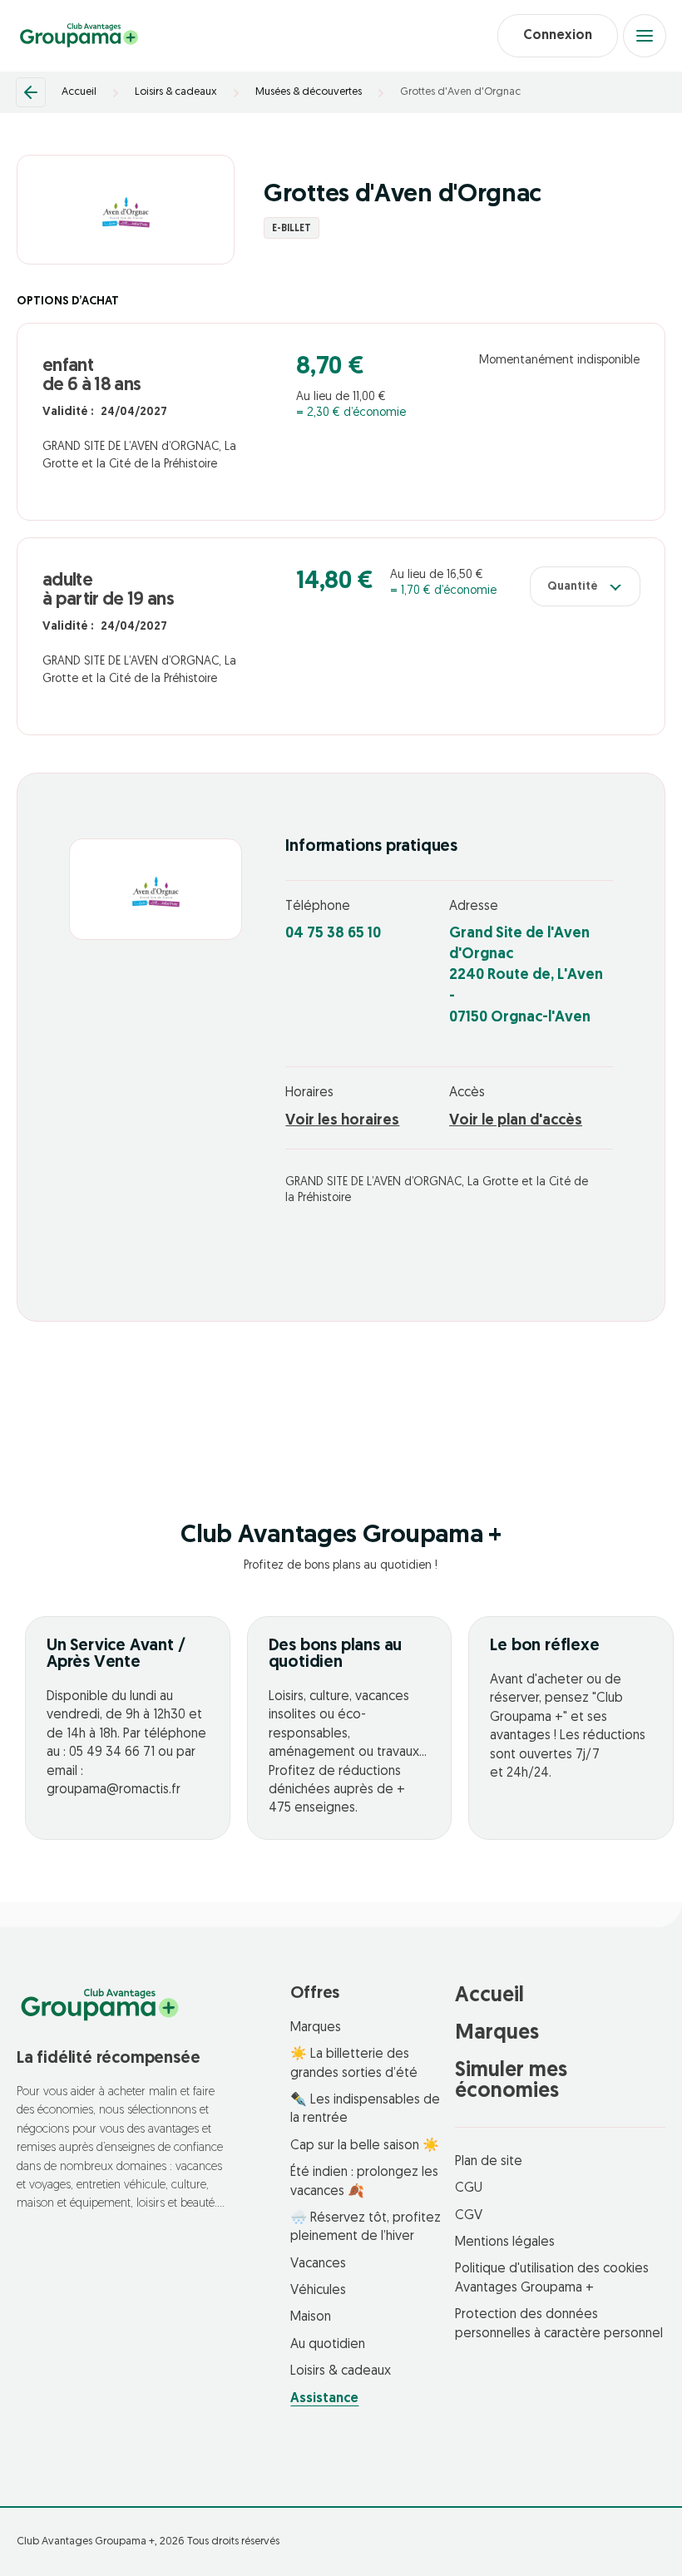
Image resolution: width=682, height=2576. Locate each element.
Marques (316, 2028)
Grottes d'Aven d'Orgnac (460, 92)
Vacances (318, 2264)
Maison (311, 2317)
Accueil (79, 92)
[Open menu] (645, 36)
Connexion (558, 36)
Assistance (324, 2399)
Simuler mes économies (511, 2081)
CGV (469, 2216)
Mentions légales (505, 2242)
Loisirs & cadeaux (176, 92)
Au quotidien (328, 2345)
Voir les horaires (342, 1121)
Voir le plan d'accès (516, 1121)
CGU (469, 2188)
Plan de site (489, 2162)
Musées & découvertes (309, 92)
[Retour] (31, 92)
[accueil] (79, 36)
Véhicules (318, 2291)
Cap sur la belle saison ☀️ (365, 2146)
